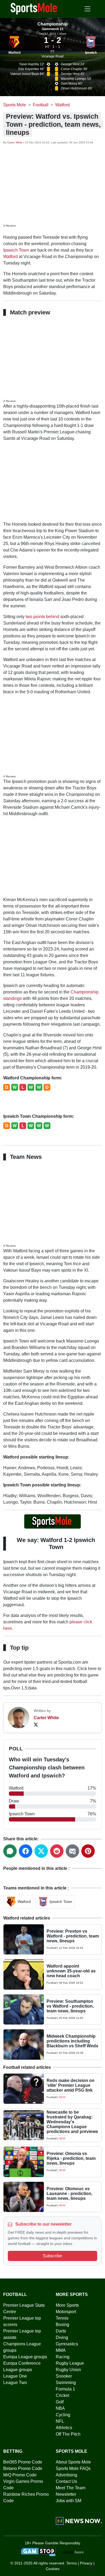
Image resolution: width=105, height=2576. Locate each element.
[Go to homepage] (34, 8)
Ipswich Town (16, 250)
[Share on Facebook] (26, 1851)
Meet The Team (71, 2488)
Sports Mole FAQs (73, 2468)
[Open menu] (87, 9)
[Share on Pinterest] (88, 1851)
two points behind (42, 617)
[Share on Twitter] (41, 1851)
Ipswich (91, 53)
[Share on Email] (72, 1851)
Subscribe (52, 2256)
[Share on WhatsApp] (10, 1851)
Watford (14, 53)
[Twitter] (36, 1724)
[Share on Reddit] (57, 1851)
